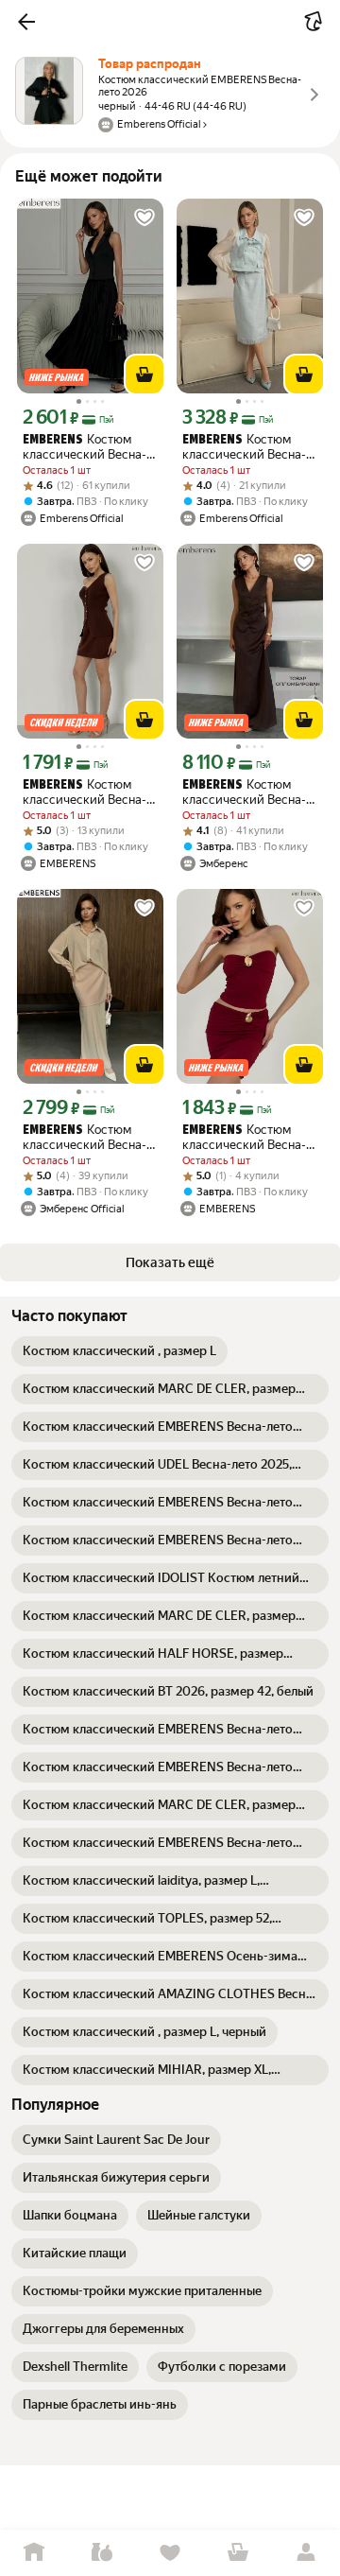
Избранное (170, 2553)
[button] (26, 22)
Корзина (238, 2553)
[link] (119, 1351)
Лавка (102, 2553)
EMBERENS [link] (53, 440)
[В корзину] (144, 374)
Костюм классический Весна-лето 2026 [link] (85, 447)
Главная (34, 2553)
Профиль (306, 2553)
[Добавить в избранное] (144, 218)
